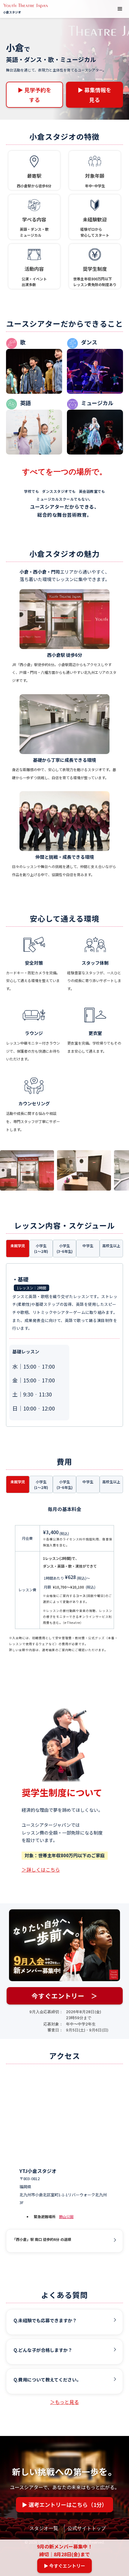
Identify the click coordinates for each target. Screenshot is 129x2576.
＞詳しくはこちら (41, 1870)
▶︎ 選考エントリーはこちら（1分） (64, 2504)
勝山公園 (66, 2216)
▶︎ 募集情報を (94, 95)
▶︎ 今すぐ (64, 2566)
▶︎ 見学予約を (34, 95)
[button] (120, 9)
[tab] (18, 1248)
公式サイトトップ (87, 2528)
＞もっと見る (64, 2402)
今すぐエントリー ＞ (64, 1996)
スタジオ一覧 (44, 2528)
